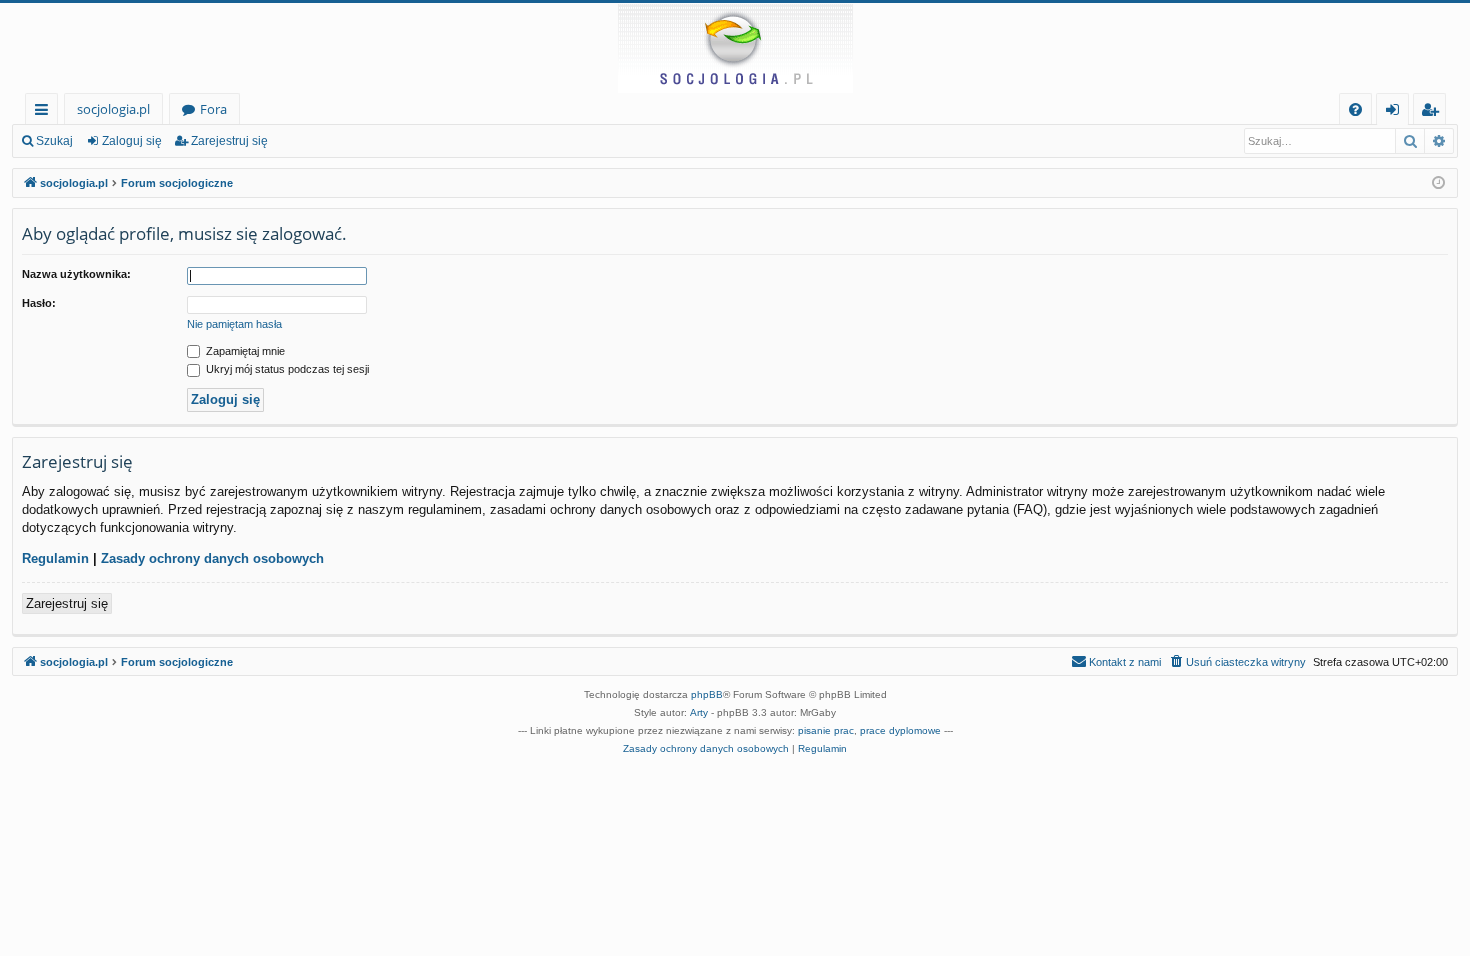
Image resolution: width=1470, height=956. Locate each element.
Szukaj (54, 141)
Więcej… (45, 112)
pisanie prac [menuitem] (826, 730)
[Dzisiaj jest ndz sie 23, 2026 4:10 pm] (1438, 183)
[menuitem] (1355, 109)
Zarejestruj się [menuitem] (1434, 112)
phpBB (707, 694)
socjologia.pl (113, 109)
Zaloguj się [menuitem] (1396, 112)
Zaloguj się (132, 141)
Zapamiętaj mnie (244, 351)
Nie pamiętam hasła (234, 324)
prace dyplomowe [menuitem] (900, 730)
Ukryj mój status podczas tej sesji (286, 369)
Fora (213, 109)
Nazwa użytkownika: (76, 274)
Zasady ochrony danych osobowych (212, 558)
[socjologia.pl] (735, 48)
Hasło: (39, 303)
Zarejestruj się (229, 141)
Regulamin (55, 558)
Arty (699, 712)
